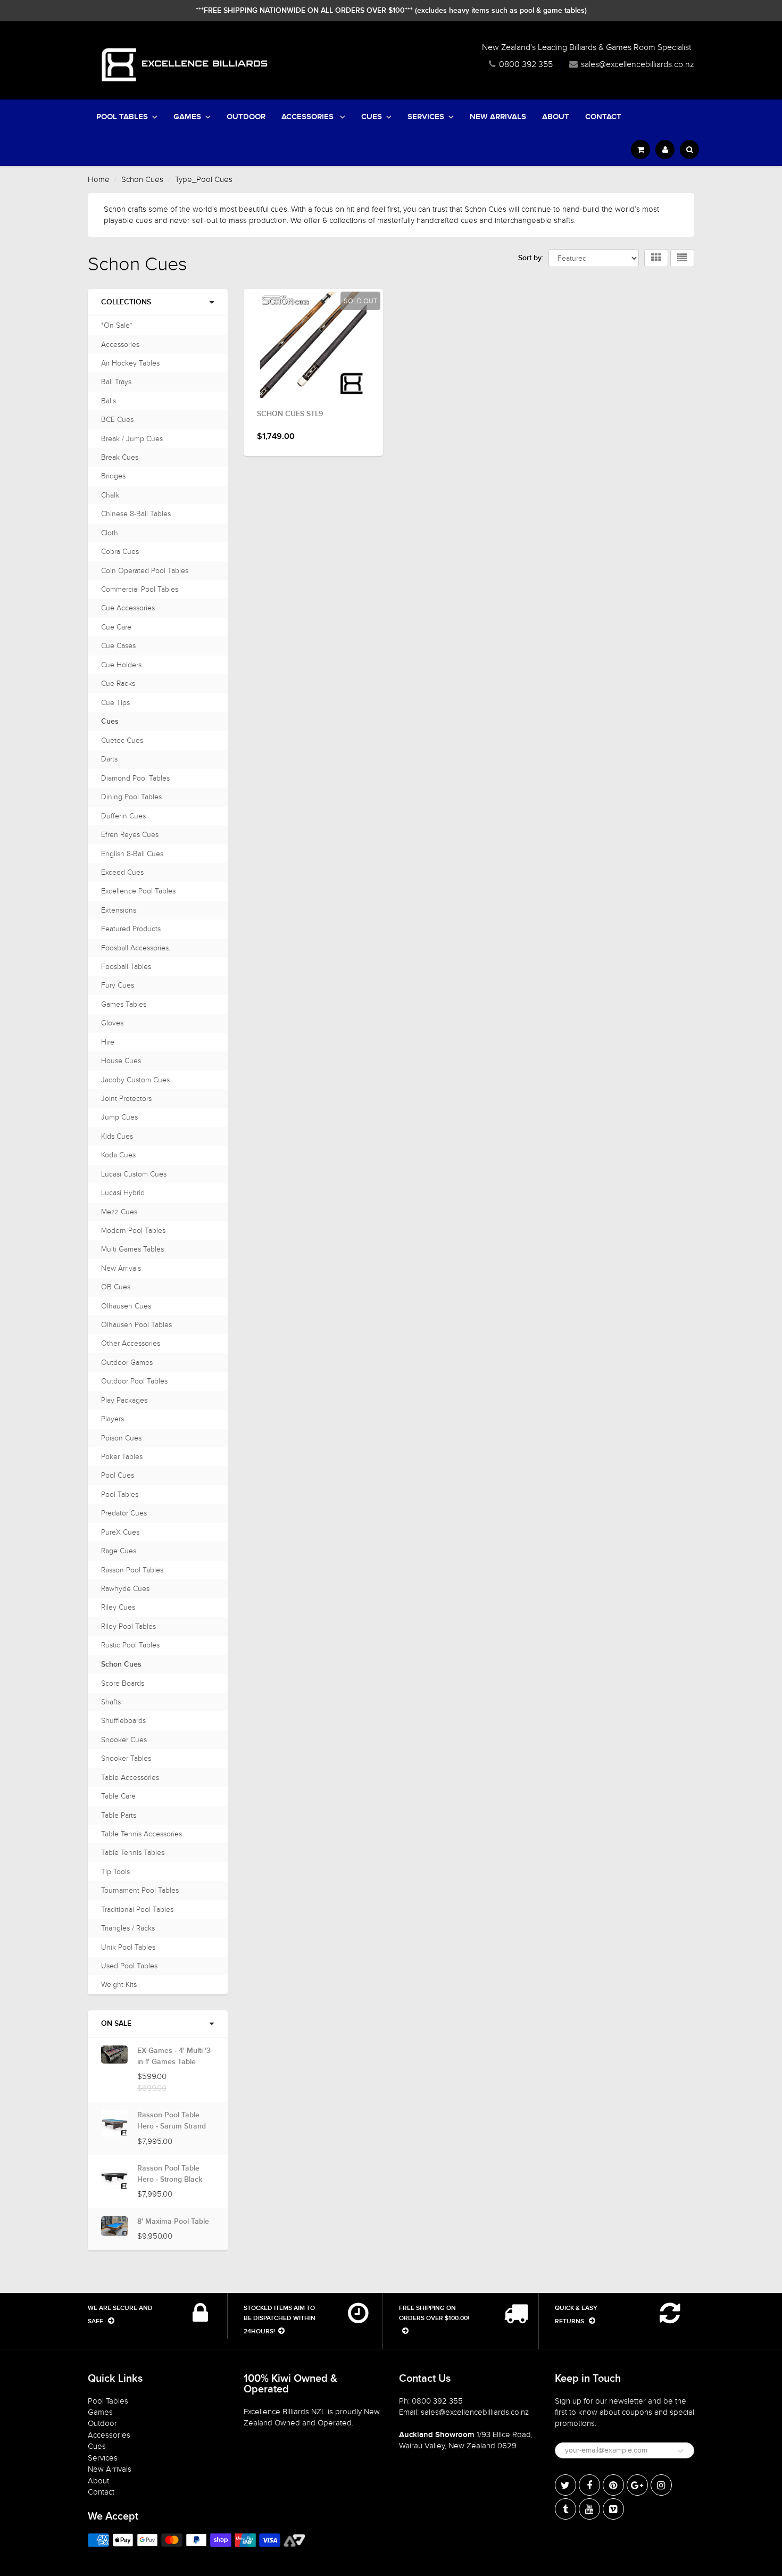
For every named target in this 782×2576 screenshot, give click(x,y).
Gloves (112, 1023)
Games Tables (124, 1004)
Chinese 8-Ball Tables (136, 514)
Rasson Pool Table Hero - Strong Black (170, 2174)
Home (99, 179)
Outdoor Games (127, 1362)
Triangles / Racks (128, 1928)
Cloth (110, 533)
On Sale (116, 2024)
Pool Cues (118, 1475)
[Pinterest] (613, 2485)
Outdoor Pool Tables (134, 1381)
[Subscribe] (681, 2451)
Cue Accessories (128, 608)
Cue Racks (118, 684)
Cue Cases (118, 646)
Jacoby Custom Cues (135, 1080)
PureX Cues (120, 1532)
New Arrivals (498, 117)
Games (187, 117)
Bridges (113, 476)
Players (113, 1419)
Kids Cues (117, 1136)
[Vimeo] (613, 2509)
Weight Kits (119, 1985)
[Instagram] (661, 2485)
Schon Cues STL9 (290, 414)
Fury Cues (118, 985)
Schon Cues (142, 179)
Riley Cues (118, 1607)
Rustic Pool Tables (130, 1645)
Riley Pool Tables (128, 1626)
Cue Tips (115, 703)
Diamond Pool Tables (135, 778)
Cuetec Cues (122, 740)
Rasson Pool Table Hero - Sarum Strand (172, 2121)
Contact (603, 117)
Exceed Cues (122, 872)
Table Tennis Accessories (142, 1834)
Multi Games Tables (132, 1249)
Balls (109, 401)
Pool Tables (122, 117)
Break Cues (120, 457)
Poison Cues (121, 1438)
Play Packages (124, 1400)
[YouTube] (589, 2509)
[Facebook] (589, 2485)
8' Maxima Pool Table (173, 2222)
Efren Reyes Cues (130, 835)
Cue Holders (121, 665)
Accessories (309, 117)
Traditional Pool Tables (137, 1910)
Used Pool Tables (129, 1966)
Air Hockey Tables (130, 363)
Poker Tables (122, 1457)
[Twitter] (565, 2485)
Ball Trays (116, 382)
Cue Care (116, 627)
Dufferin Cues (123, 816)
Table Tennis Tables (133, 1853)
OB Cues (116, 1287)
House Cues (121, 1061)
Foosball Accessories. (136, 948)
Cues (372, 117)
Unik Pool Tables (128, 1947)
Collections (126, 302)
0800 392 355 (526, 64)
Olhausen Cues (126, 1306)
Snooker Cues (124, 1740)
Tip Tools (115, 1872)
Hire (108, 1042)
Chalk (110, 495)
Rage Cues (119, 1551)
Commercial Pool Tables (140, 589)
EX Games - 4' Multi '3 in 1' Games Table (174, 2056)
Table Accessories (130, 1778)
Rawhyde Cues (125, 1589)
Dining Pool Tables (131, 797)
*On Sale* (117, 325)
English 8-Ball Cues (132, 854)
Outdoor (246, 117)
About (556, 117)
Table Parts (119, 1815)
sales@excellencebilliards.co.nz (638, 64)
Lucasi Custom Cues (134, 1174)
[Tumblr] (565, 2509)
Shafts (111, 1702)
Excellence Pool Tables (138, 891)
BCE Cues (117, 420)
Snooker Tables (126, 1758)
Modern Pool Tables (133, 1231)
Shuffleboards (123, 1721)
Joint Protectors (126, 1099)
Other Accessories (131, 1343)
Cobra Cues (120, 552)
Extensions (119, 910)
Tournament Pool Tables (140, 1890)
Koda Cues (118, 1155)
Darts (109, 759)
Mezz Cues (119, 1212)
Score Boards (123, 1683)
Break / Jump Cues (132, 439)
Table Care (118, 1796)
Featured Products (131, 929)
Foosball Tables (126, 967)
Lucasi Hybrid (123, 1193)
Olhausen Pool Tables (136, 1325)
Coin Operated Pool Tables (145, 571)
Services (426, 117)
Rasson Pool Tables (132, 1570)
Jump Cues (119, 1117)
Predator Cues (124, 1513)
